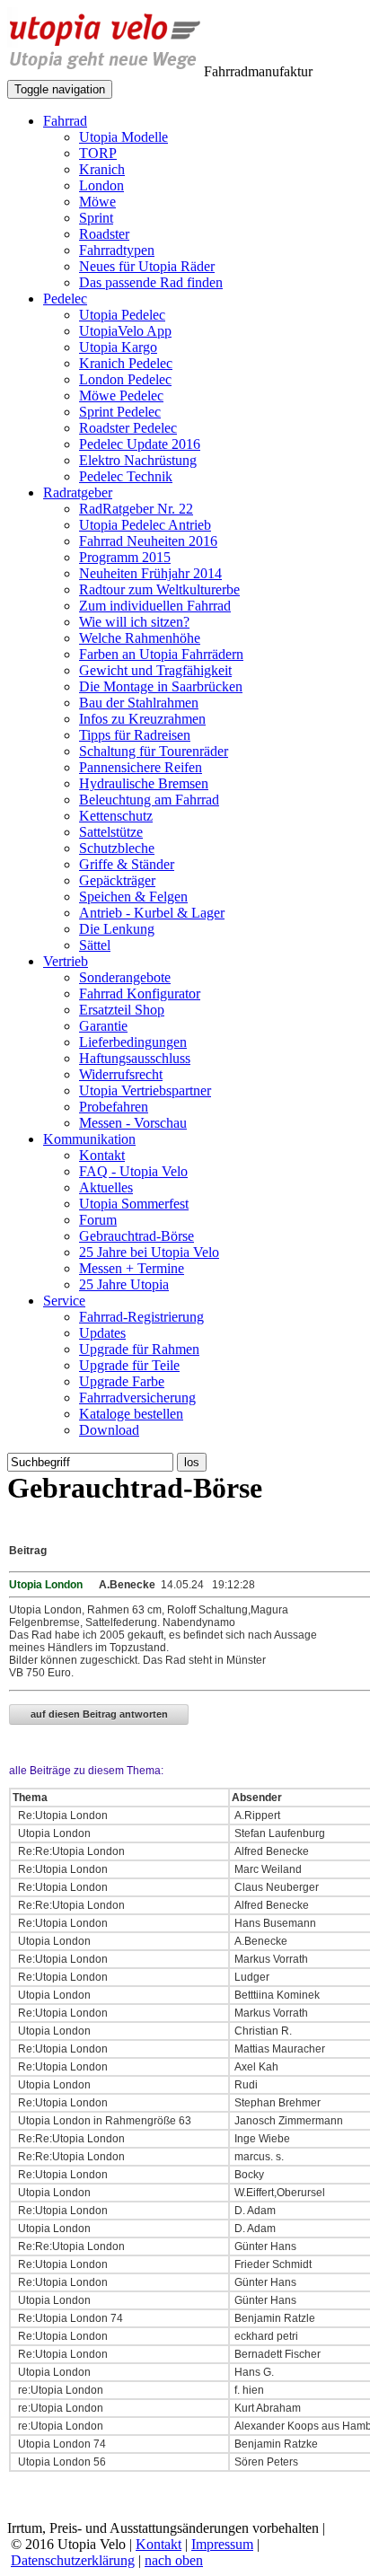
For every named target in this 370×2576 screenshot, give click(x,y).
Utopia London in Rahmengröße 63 (103, 2121)
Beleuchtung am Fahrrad (149, 800)
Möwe (97, 202)
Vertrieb (66, 961)
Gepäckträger (117, 880)
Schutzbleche (117, 848)
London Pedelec (125, 379)
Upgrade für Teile (129, 1365)
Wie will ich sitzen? (134, 622)
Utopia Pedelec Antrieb (145, 525)
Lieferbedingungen (133, 1042)
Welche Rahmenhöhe (140, 638)
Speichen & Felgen (133, 897)
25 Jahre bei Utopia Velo (149, 1252)
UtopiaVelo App (125, 331)
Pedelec (65, 299)
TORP (98, 153)
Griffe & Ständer (127, 864)
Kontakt (102, 1155)
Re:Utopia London (62, 1816)
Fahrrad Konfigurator (140, 993)
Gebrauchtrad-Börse (137, 1236)
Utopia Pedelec (122, 315)
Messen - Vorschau (133, 1123)
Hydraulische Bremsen (144, 783)
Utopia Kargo (118, 347)
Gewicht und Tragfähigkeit (155, 670)
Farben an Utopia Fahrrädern (161, 654)
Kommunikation (89, 1139)
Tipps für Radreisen (135, 735)
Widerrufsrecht (121, 1074)
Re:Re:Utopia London (70, 1851)
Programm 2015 (125, 557)
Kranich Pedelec (126, 363)
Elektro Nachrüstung (138, 460)
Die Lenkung (117, 929)
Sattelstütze (111, 832)
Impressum (222, 2544)
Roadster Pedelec (128, 428)
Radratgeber (78, 492)
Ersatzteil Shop (122, 1010)
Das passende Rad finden (151, 282)
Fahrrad (65, 121)
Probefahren (114, 1107)
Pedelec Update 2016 (140, 444)
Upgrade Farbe (122, 1381)
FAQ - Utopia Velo (133, 1171)
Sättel (95, 945)
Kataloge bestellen (131, 1414)
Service (64, 1301)
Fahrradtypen (117, 250)
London (101, 185)
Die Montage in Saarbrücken (161, 686)
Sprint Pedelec (120, 412)
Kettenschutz (116, 816)
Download (109, 1430)
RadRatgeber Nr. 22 (136, 509)
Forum (98, 1220)
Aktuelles (106, 1187)
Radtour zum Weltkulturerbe (159, 589)
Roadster (104, 234)
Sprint (96, 218)
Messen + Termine (132, 1268)
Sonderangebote (125, 977)
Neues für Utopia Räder (147, 266)
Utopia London (53, 1833)
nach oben (174, 2560)
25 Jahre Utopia (124, 1284)
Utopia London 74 (61, 2444)
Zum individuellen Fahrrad (155, 606)
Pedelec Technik (126, 476)
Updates (102, 1333)
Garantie (103, 1026)
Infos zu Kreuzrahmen (142, 719)
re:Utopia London (59, 2390)
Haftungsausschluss (135, 1058)
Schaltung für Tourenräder (154, 751)
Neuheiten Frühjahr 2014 (150, 573)
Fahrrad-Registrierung (141, 1317)
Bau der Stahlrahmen (139, 703)
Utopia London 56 (61, 2462)
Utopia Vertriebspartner (145, 1090)
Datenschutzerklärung (73, 2560)
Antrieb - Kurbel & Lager (152, 913)
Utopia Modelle (123, 137)
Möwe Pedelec (121, 396)
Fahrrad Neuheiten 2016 (148, 541)
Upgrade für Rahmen (139, 1349)
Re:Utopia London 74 (69, 2318)
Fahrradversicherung (137, 1398)
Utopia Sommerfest (134, 1204)
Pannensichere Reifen (141, 767)
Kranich (102, 169)
